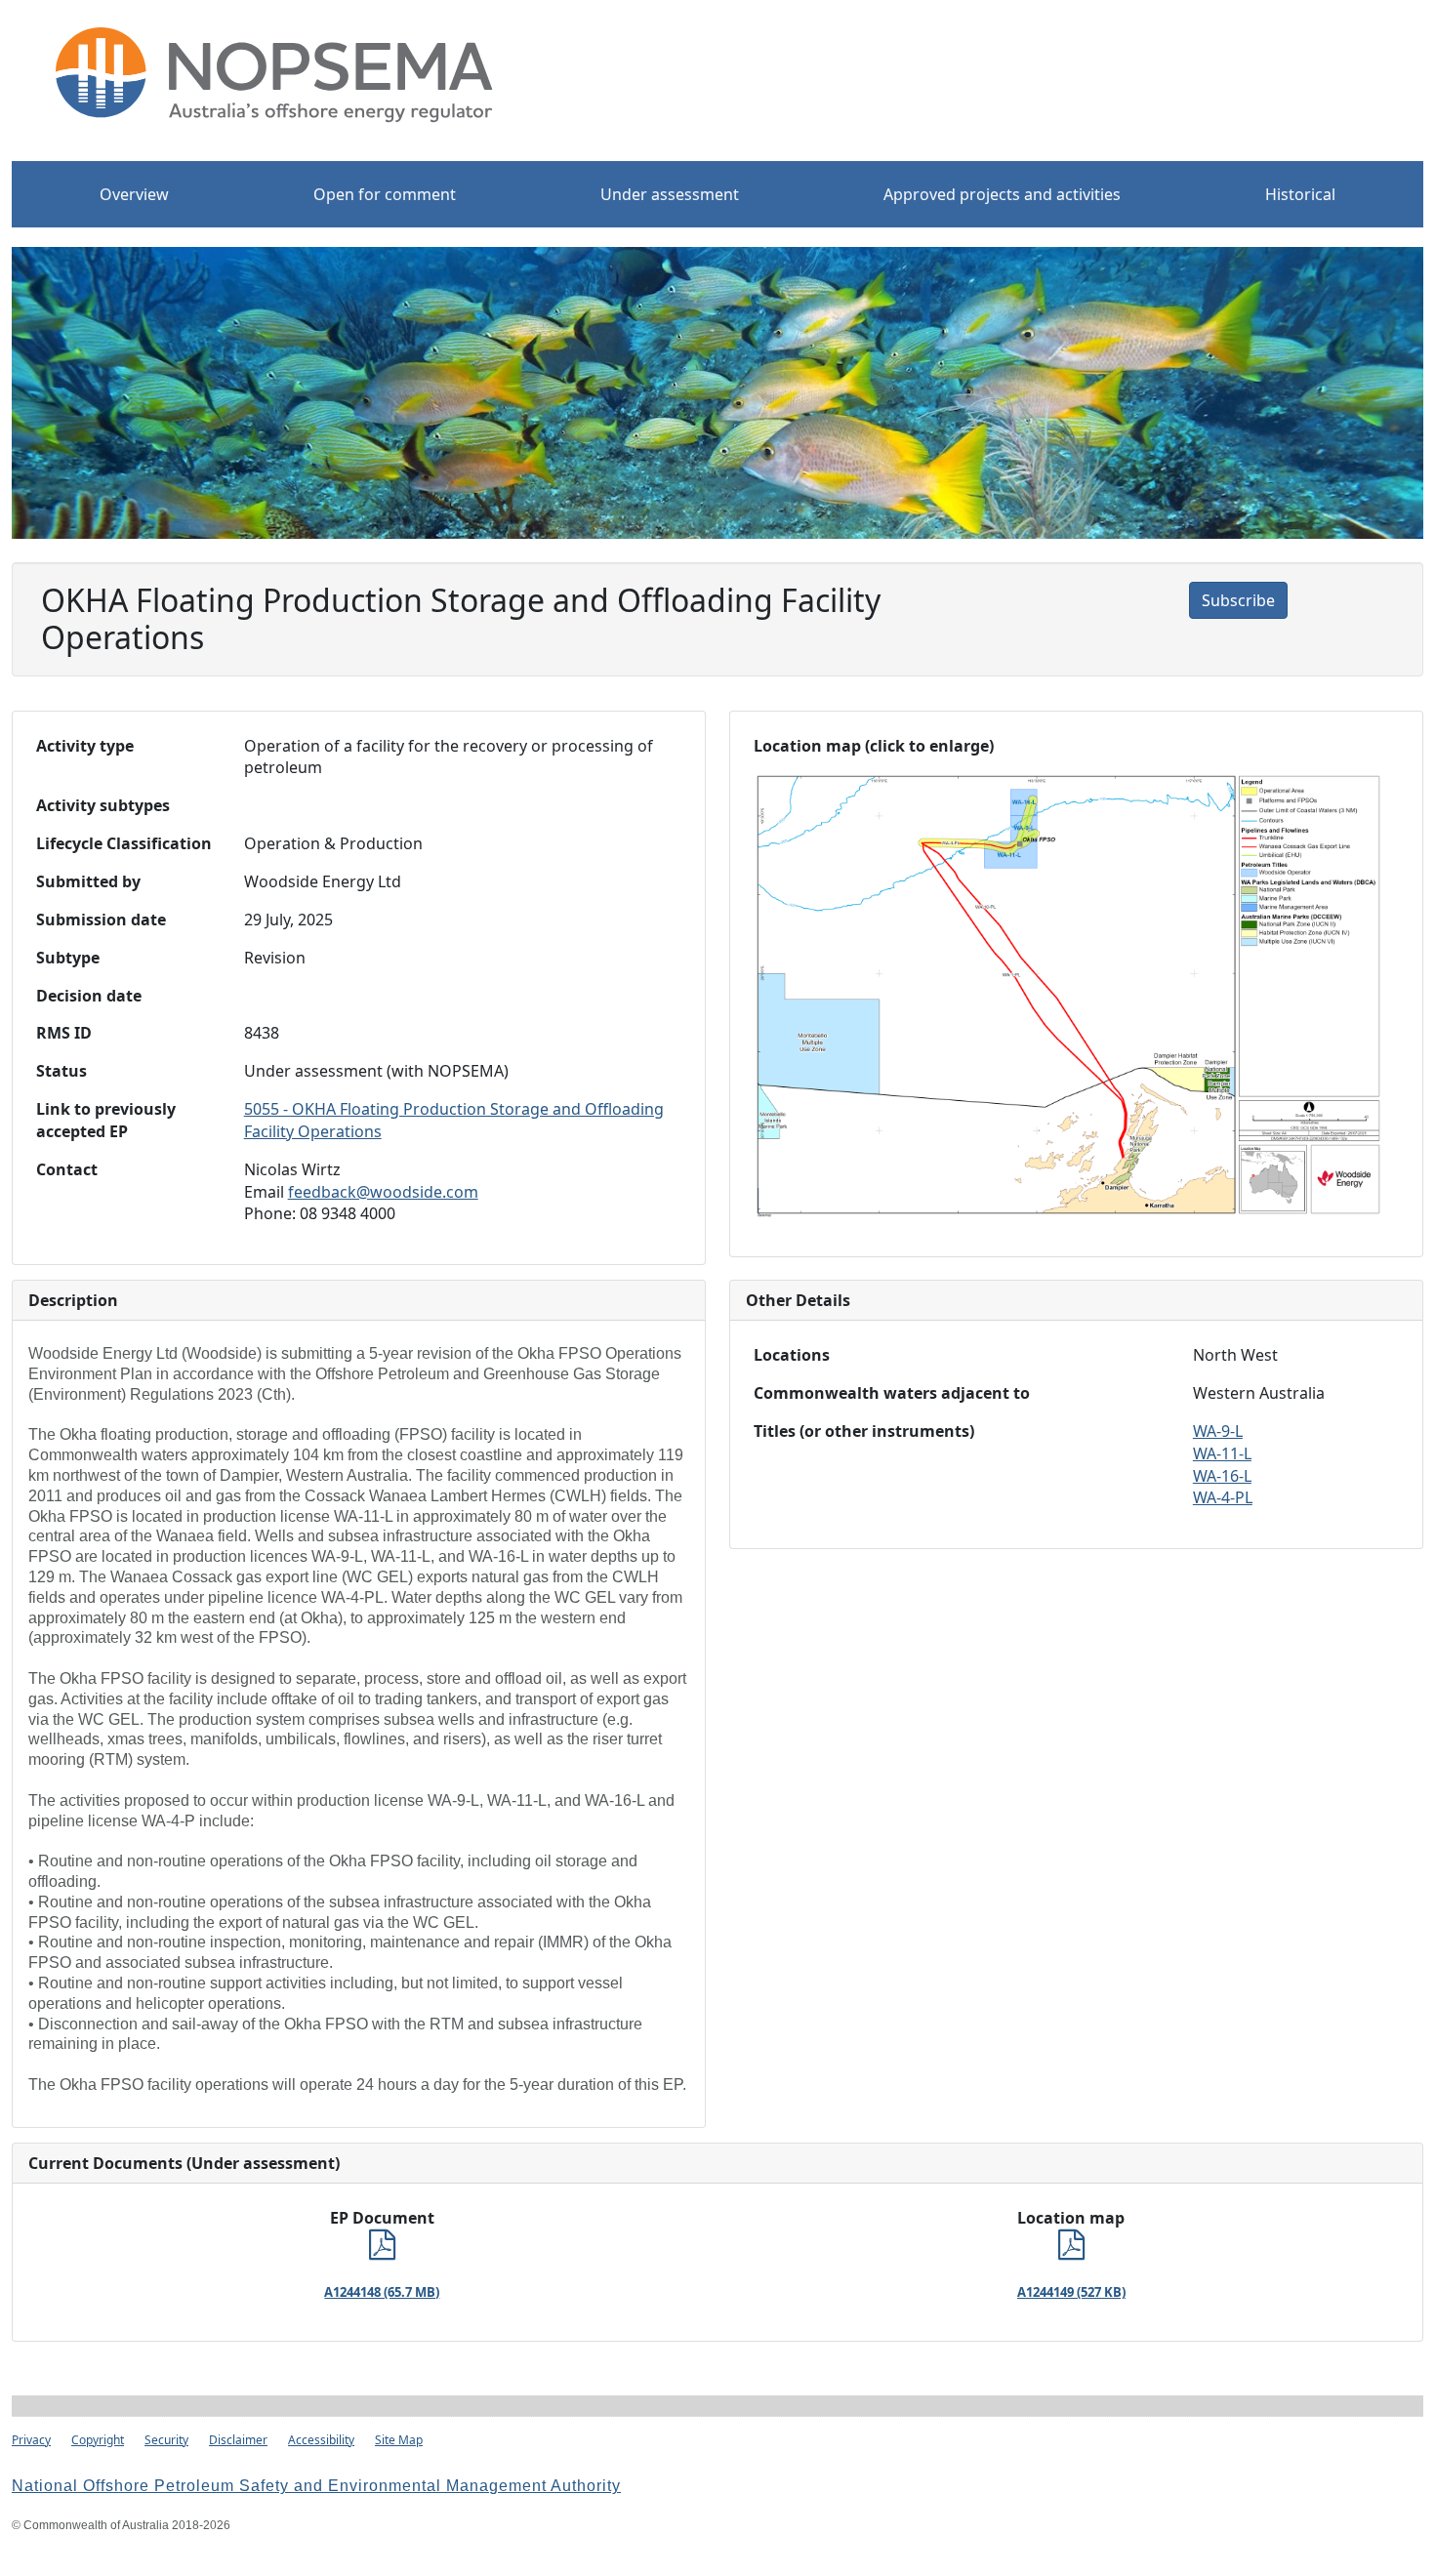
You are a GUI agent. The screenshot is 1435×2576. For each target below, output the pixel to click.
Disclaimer (238, 2440)
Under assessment (670, 194)
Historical (1300, 194)
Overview (134, 194)
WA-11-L (1222, 1453)
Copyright (98, 2440)
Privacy (31, 2440)
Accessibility (321, 2440)
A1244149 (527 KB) (1071, 2292)
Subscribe (1238, 600)
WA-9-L (1218, 1431)
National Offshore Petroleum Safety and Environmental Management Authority (316, 2486)
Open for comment (385, 194)
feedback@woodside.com (383, 1192)
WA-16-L (1222, 1476)
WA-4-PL (1223, 1497)
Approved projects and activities (1002, 194)
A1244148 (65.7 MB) (382, 2292)
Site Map (399, 2440)
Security (166, 2440)
